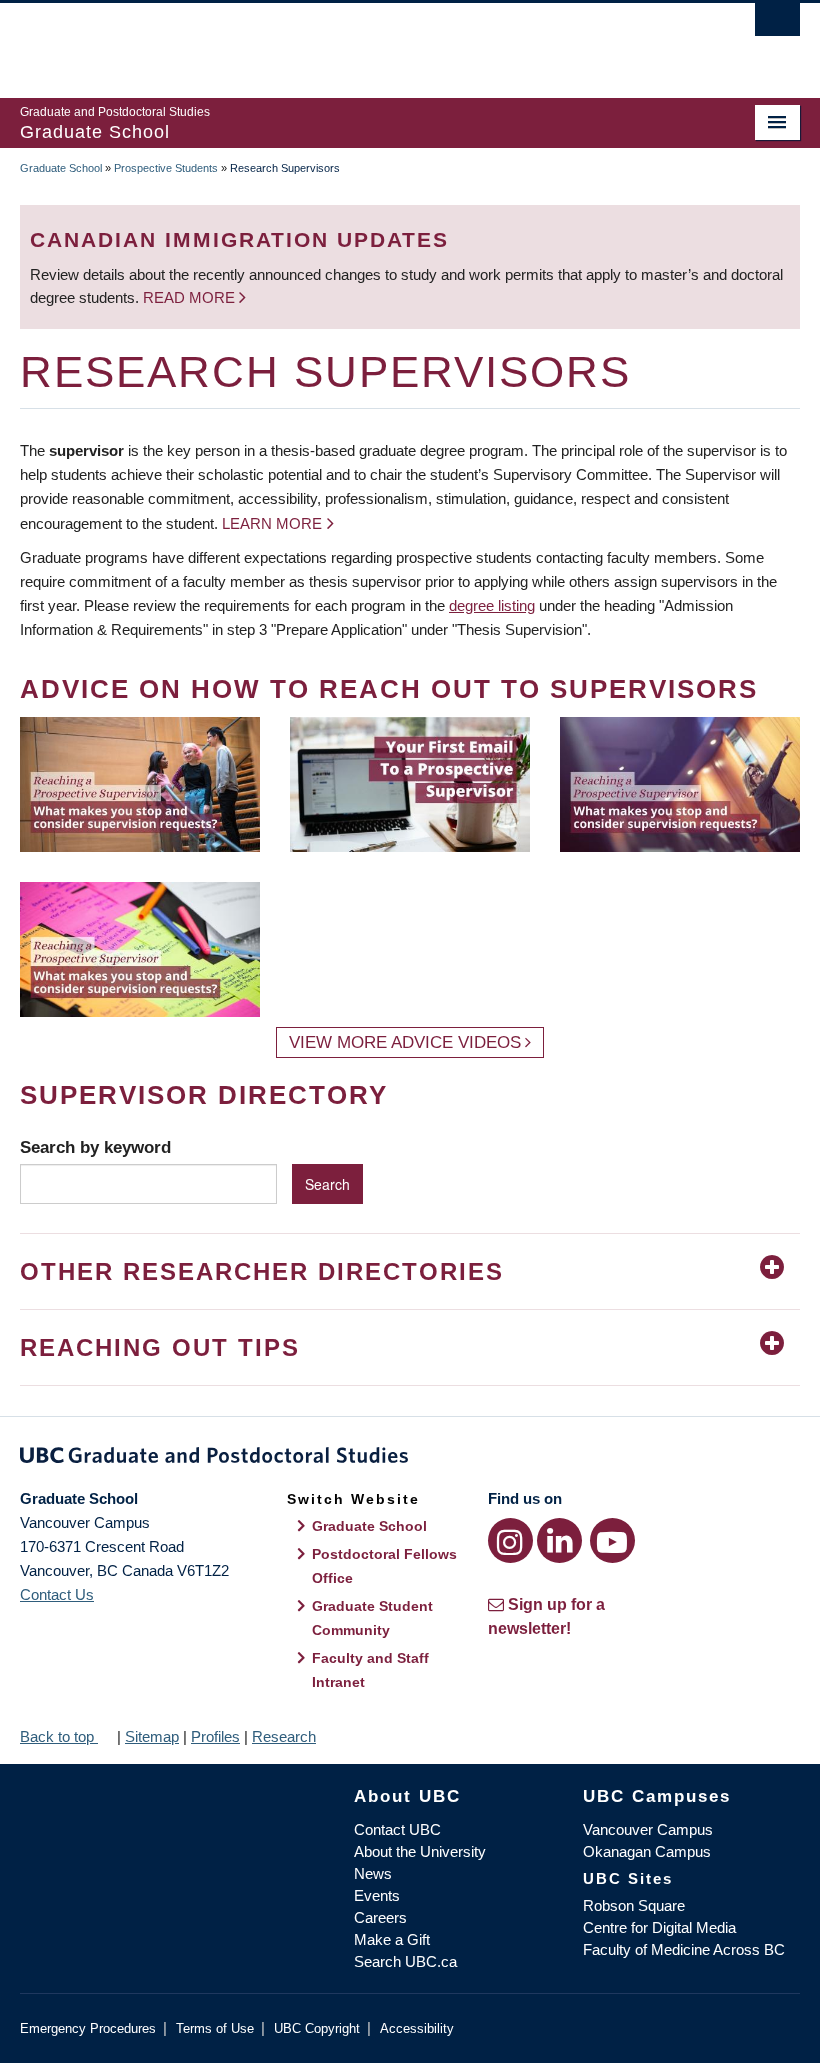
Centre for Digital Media (659, 1927)
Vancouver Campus (648, 1829)
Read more (191, 297)
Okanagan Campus (647, 1851)
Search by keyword (95, 1147)
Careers (380, 1917)
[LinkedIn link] (559, 1540)
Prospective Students (166, 168)
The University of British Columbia (351, 41)
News (373, 1873)
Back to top (59, 1736)
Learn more (272, 523)
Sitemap (152, 1736)
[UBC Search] (777, 25)
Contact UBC (397, 1829)
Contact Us (57, 1594)
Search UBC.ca (405, 1961)
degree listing (492, 605)
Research (284, 1736)
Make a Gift (392, 1939)
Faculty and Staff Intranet (370, 1670)
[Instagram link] (510, 1540)
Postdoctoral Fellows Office (384, 1566)
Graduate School (61, 168)
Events (377, 1895)
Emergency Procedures (88, 2028)
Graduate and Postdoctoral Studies (410, 1459)
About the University (420, 1851)
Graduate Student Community (372, 1618)
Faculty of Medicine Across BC (684, 1949)
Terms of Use (215, 2028)
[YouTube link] (612, 1540)
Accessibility (417, 2028)
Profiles (215, 1736)
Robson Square (634, 1905)
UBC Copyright (317, 2028)
